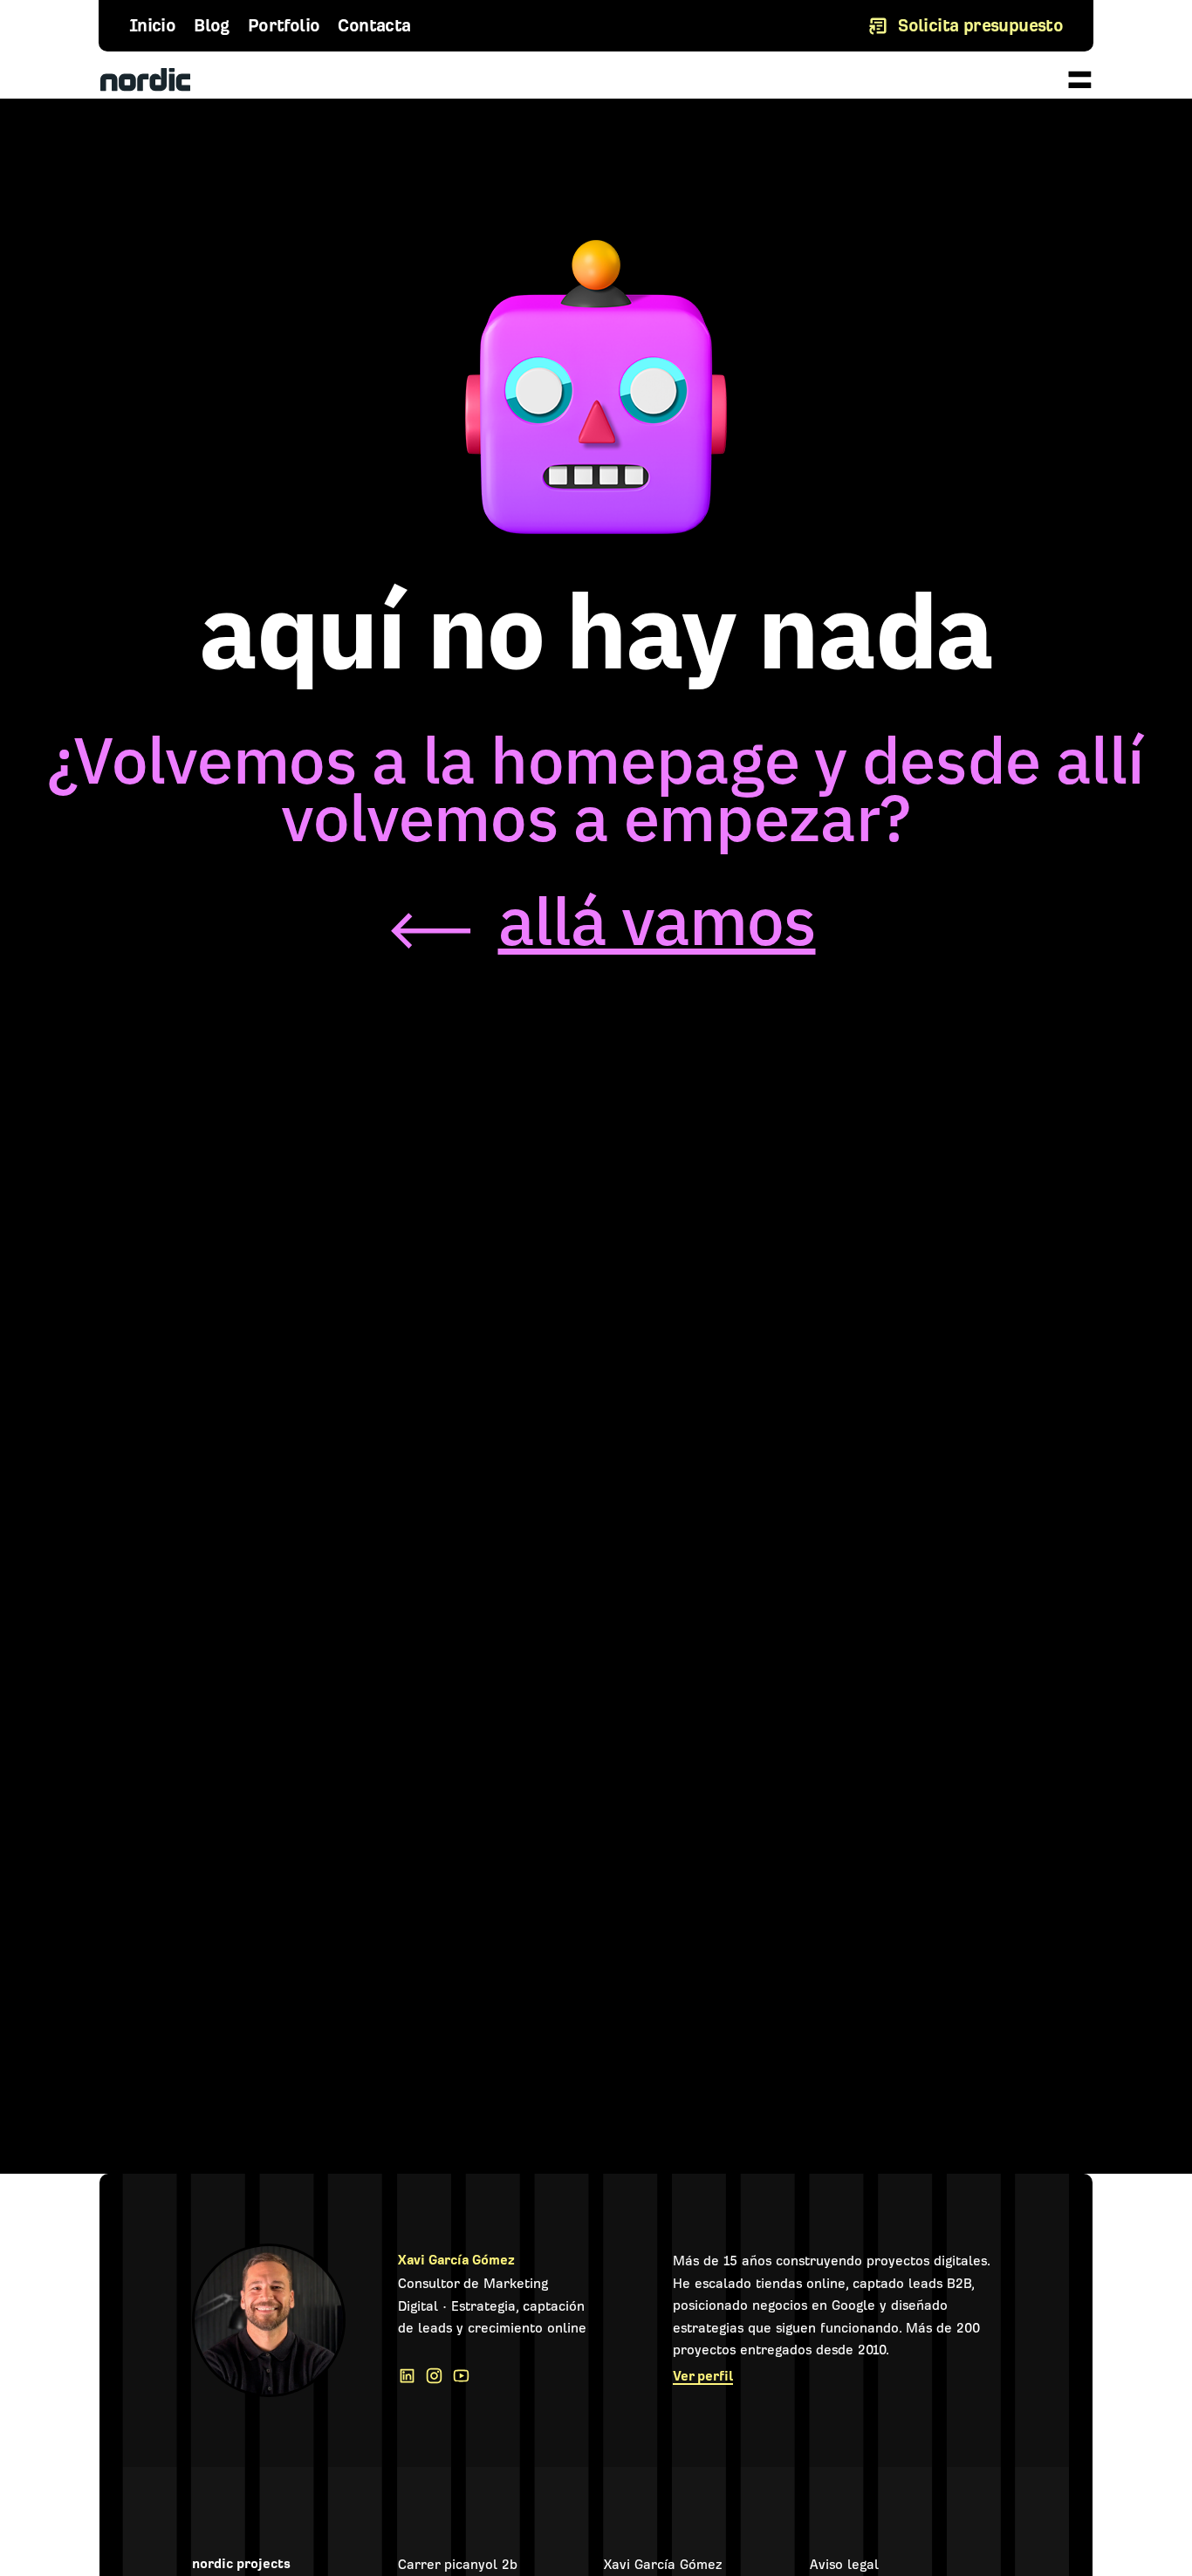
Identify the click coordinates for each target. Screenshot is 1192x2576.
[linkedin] (411, 2376)
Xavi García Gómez (456, 2260)
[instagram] (438, 2376)
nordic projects (241, 2564)
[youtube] (466, 2376)
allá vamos (657, 921)
